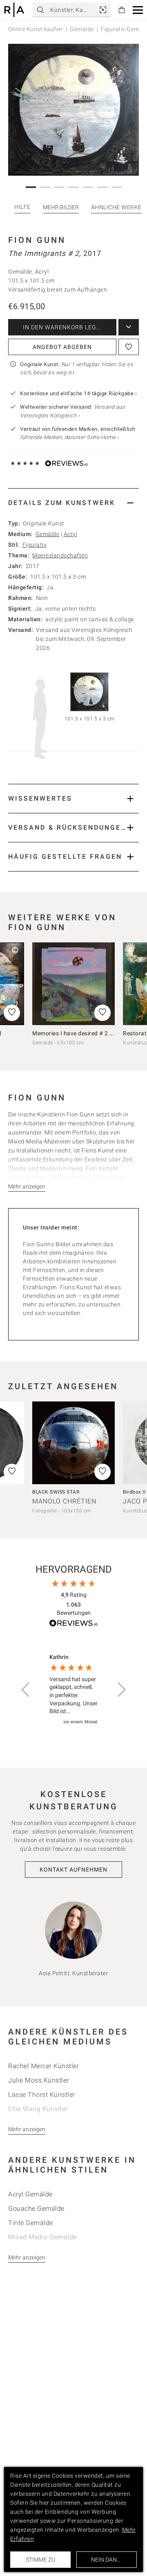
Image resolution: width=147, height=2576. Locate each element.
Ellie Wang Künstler (38, 2109)
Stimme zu (40, 2560)
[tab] (73, 503)
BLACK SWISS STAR (56, 1492)
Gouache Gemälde (36, 2208)
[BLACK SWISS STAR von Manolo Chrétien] (73, 1443)
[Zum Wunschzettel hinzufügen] (129, 347)
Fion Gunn (37, 240)
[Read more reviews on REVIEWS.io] (73, 1624)
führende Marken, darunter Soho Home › (70, 437)
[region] (73, 1690)
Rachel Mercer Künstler (43, 2066)
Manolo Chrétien (64, 1501)
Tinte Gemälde (31, 2223)
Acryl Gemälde (30, 2194)
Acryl (71, 534)
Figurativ (35, 545)
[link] (103, 10)
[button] (138, 10)
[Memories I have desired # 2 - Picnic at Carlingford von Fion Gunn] (73, 984)
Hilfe (22, 207)
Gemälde (82, 29)
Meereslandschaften (60, 555)
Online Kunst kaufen (36, 29)
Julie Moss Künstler (39, 2080)
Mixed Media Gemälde (42, 2237)
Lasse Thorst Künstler (42, 2095)
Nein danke (107, 2560)
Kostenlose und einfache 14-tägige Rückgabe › (78, 393)
